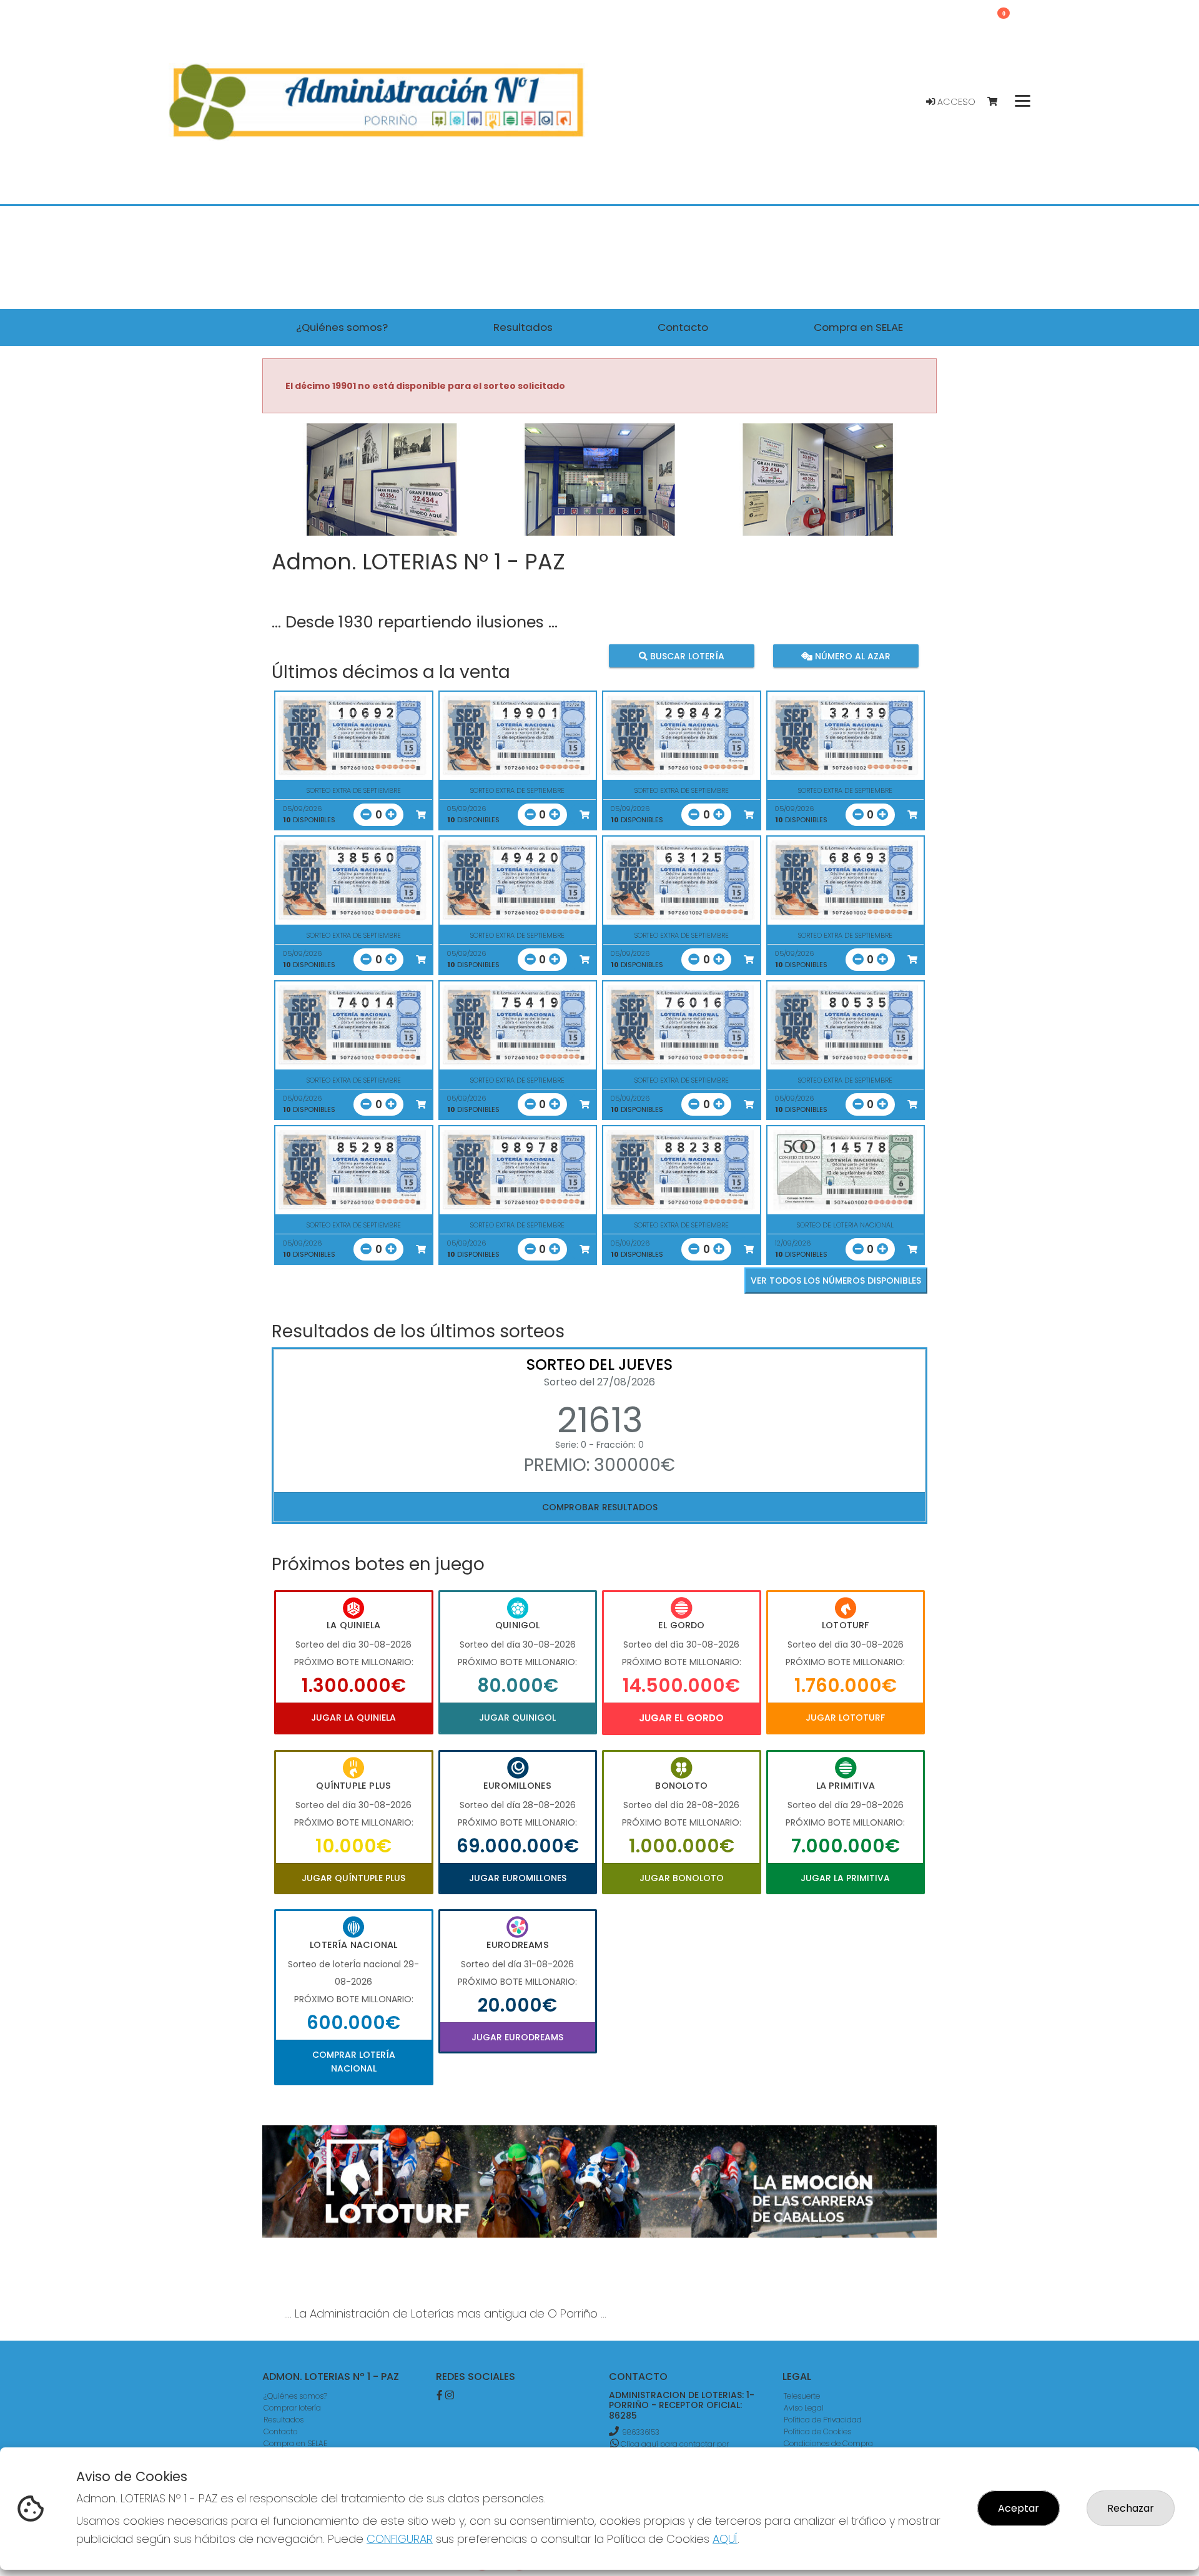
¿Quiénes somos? (295, 2396)
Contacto (280, 2431)
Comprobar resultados (600, 1507)
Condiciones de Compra (828, 2443)
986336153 (641, 2432)
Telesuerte (802, 2396)
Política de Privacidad (823, 2420)
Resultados (284, 2420)
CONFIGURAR (400, 2539)
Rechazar (1131, 2508)
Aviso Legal (804, 2408)
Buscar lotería (686, 656)
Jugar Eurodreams (517, 2037)
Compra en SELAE (295, 2443)
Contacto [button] (683, 327)
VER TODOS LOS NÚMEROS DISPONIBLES (836, 1281)
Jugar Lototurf (845, 1718)
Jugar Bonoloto (682, 1878)
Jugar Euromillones (518, 1878)
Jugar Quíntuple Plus (353, 1878)
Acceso (955, 102)
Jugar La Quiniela (353, 1718)
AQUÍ (725, 2539)
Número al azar (851, 656)
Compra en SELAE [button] (858, 327)
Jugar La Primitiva (845, 1878)
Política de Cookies (817, 2431)
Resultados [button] (523, 327)
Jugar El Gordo (681, 1718)
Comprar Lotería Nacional (354, 2062)
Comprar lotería (292, 2408)
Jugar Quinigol (517, 1718)
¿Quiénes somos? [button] (342, 327)
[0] (998, 102)
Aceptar (1019, 2508)
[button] (313, 495)
